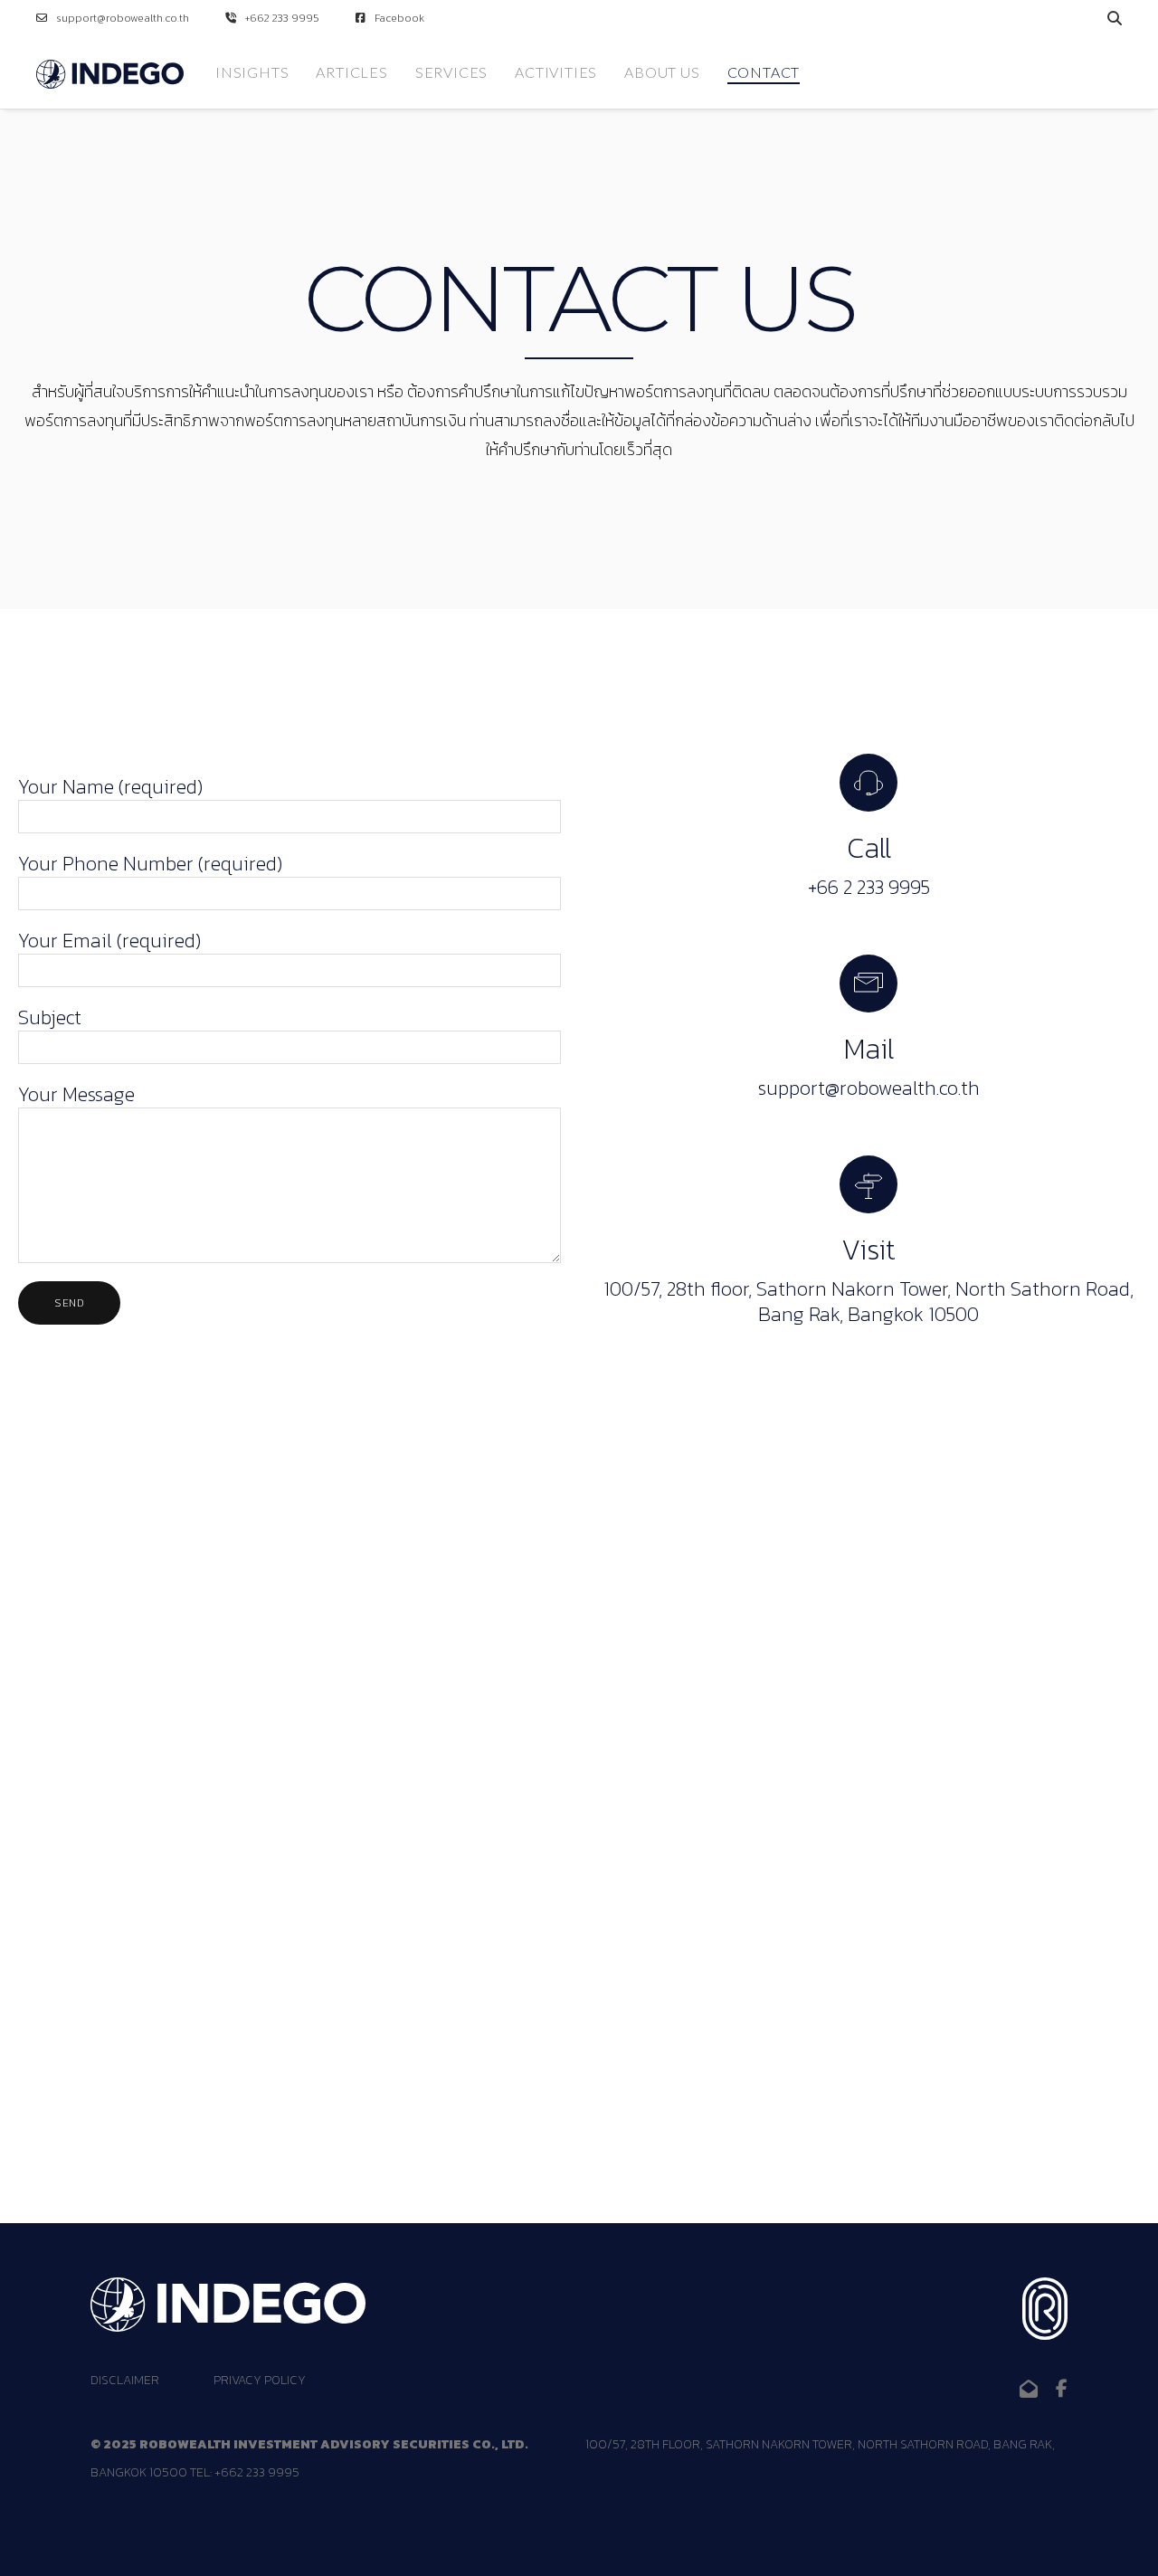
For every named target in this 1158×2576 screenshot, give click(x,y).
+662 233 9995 (282, 18)
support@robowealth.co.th (123, 18)
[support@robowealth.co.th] (1029, 2389)
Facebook (399, 18)
